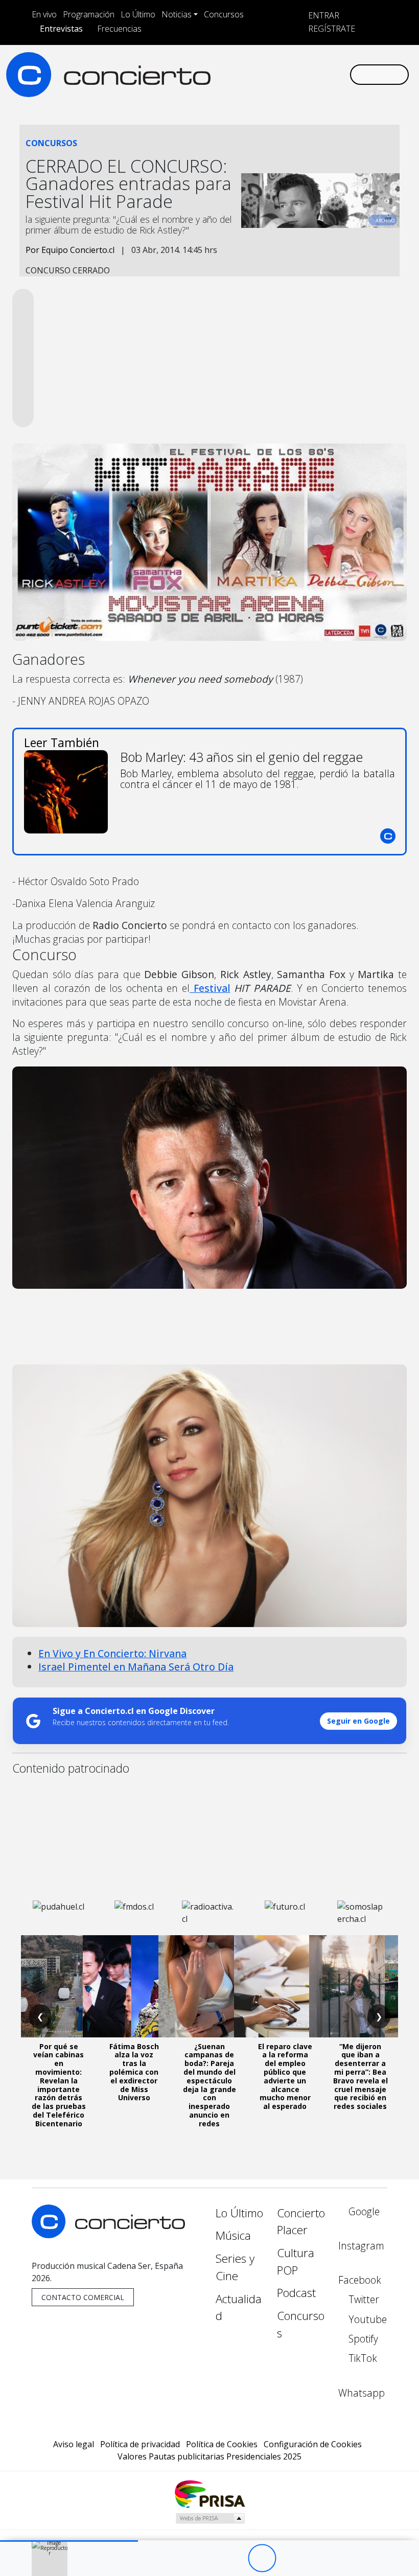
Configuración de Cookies (313, 2444)
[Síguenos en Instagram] (243, 74)
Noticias (177, 14)
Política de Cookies (222, 2444)
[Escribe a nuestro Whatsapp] (341, 74)
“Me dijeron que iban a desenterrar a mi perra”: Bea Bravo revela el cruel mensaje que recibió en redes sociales (360, 2076)
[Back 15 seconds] (234, 2558)
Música (233, 2235)
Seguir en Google (358, 1721)
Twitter (363, 2299)
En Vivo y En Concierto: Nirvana (112, 1653)
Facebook (360, 2280)
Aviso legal (74, 2444)
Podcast (296, 2293)
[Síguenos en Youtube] (292, 74)
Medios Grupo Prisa (210, 2518)
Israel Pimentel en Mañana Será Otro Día (136, 1667)
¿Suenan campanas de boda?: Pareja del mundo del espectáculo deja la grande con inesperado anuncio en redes (209, 2085)
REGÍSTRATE (331, 29)
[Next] (318, 2558)
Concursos (224, 14)
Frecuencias (119, 29)
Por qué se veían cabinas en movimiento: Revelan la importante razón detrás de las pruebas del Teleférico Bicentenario (59, 2085)
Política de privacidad (140, 2444)
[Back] (206, 2558)
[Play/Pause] (262, 2558)
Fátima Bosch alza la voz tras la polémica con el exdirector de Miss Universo (134, 2072)
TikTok (362, 2358)
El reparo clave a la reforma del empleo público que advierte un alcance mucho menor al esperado (285, 2076)
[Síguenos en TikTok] (325, 74)
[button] (69, 2541)
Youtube (366, 2319)
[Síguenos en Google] (227, 74)
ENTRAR (323, 15)
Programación (89, 14)
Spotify (362, 2339)
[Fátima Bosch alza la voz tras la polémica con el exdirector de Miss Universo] (134, 1986)
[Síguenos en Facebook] (260, 74)
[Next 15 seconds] (290, 2558)
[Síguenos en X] (276, 74)
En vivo (44, 14)
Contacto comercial (83, 2297)
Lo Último (138, 14)
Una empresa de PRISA (209, 2493)
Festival (210, 988)
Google (363, 2211)
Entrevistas (61, 29)
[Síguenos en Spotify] (309, 74)
